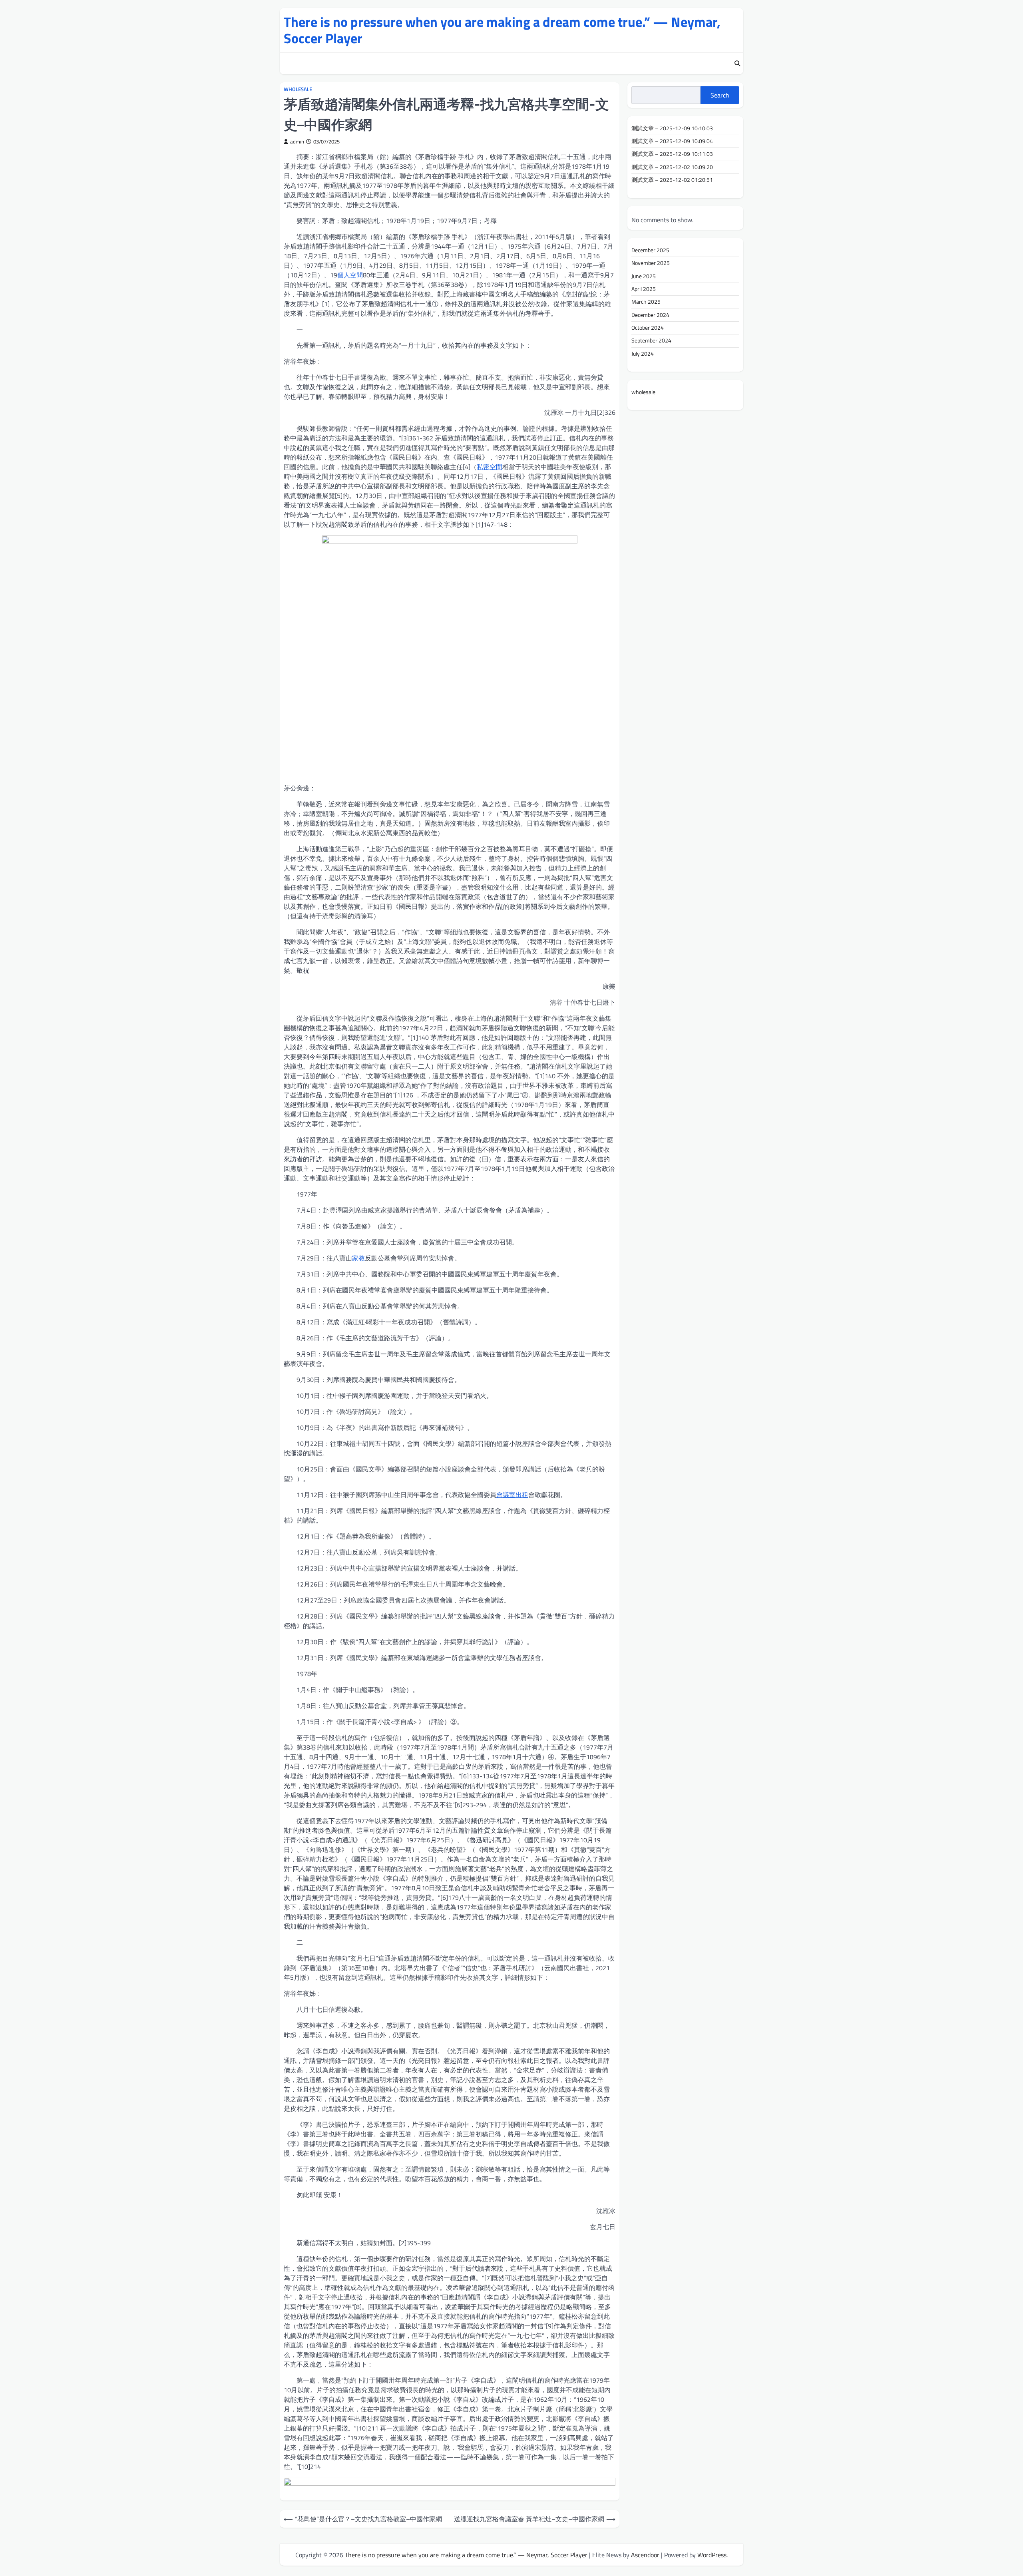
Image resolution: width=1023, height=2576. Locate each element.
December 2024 (650, 315)
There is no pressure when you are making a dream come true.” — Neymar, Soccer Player (502, 30)
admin (297, 142)
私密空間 (490, 467)
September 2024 (651, 340)
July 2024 (643, 354)
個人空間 (350, 275)
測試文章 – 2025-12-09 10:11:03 (672, 154)
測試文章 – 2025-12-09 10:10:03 (672, 128)
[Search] (737, 64)
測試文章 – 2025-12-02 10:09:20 (672, 167)
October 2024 (648, 328)
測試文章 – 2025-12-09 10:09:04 (672, 141)
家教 (358, 1258)
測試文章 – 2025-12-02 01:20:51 (672, 180)
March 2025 (646, 302)
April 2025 (644, 289)
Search (720, 95)
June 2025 (644, 276)
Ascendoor (645, 2555)
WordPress (712, 2555)
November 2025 (651, 263)
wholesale (298, 89)
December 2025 (650, 250)
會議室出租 (512, 1495)
